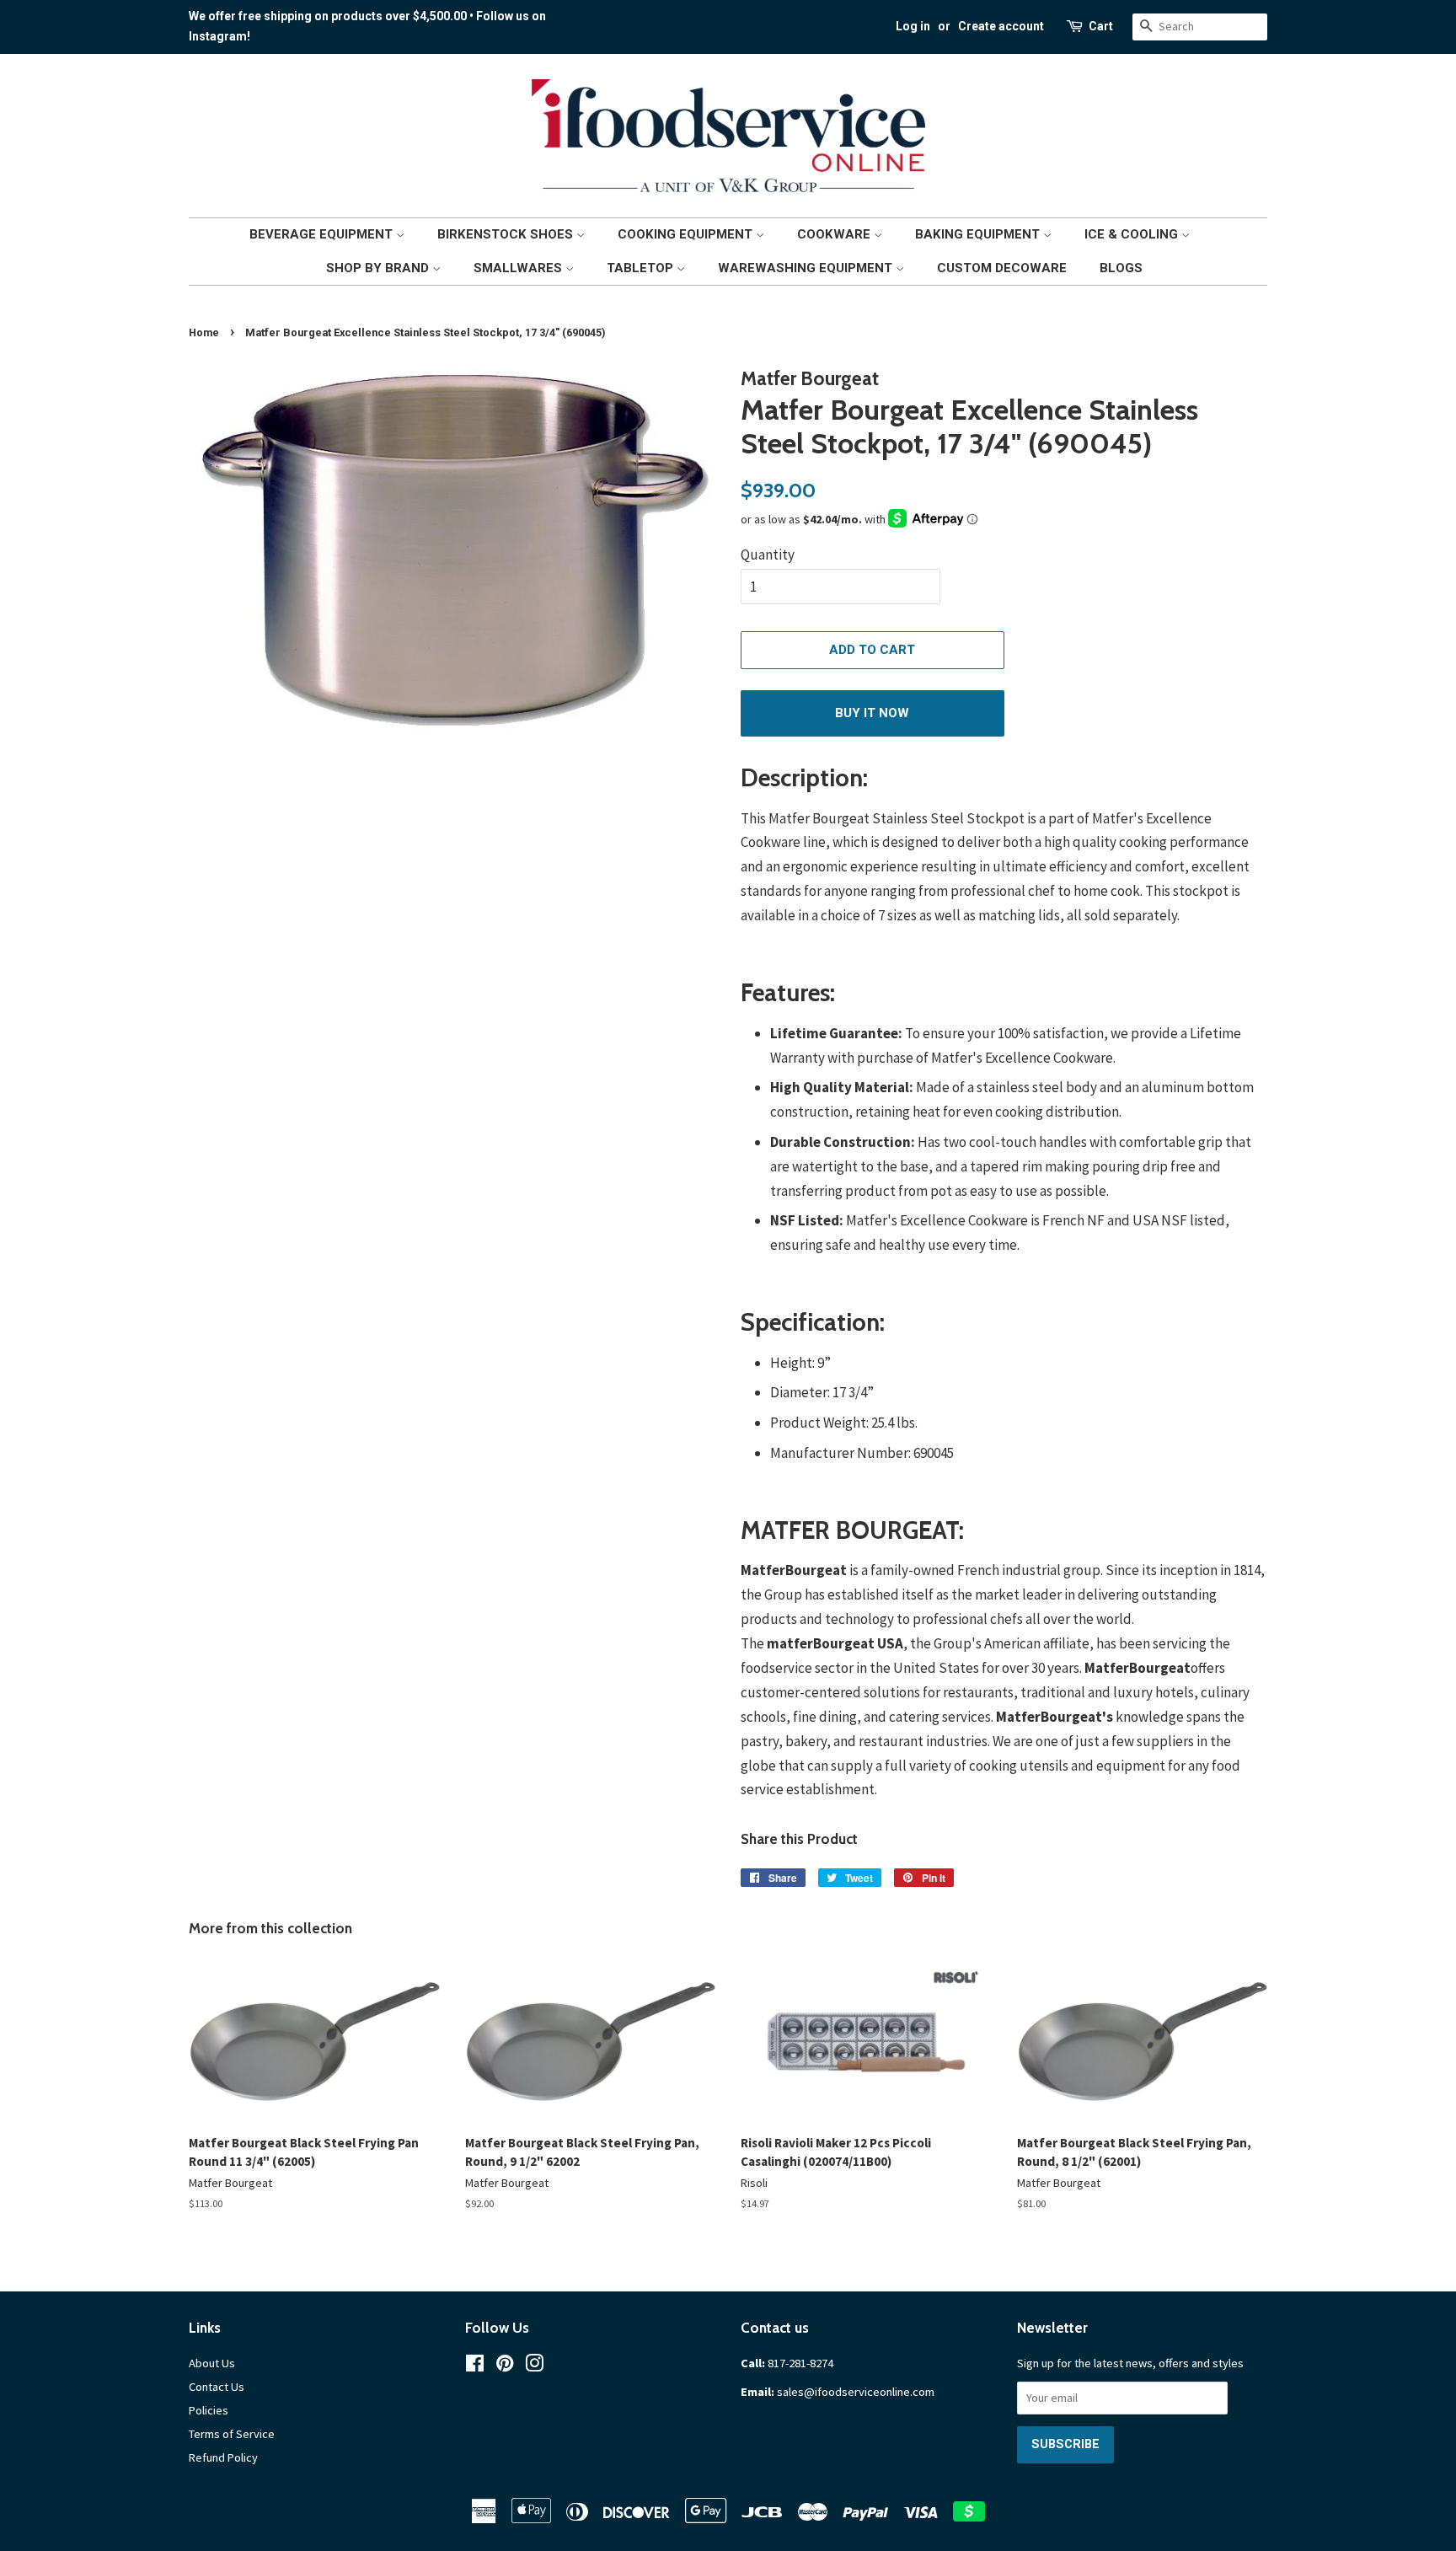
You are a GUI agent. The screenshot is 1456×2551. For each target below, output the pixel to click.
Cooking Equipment (687, 234)
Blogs (1121, 268)
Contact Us (217, 2387)
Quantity (768, 555)
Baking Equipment (979, 234)
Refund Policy (223, 2457)
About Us (212, 2363)
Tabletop (642, 268)
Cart (1101, 26)
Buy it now (872, 713)
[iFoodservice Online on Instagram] (534, 2366)
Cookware (835, 234)
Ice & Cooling (1133, 234)
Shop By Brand (379, 268)
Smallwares (519, 268)
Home (204, 332)
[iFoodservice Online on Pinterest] (505, 2366)
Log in (913, 26)
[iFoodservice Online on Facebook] (475, 2366)
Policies (209, 2410)
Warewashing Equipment (807, 268)
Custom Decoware (1002, 268)
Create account (1001, 26)
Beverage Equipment (323, 234)
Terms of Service (232, 2434)
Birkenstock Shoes (507, 234)
